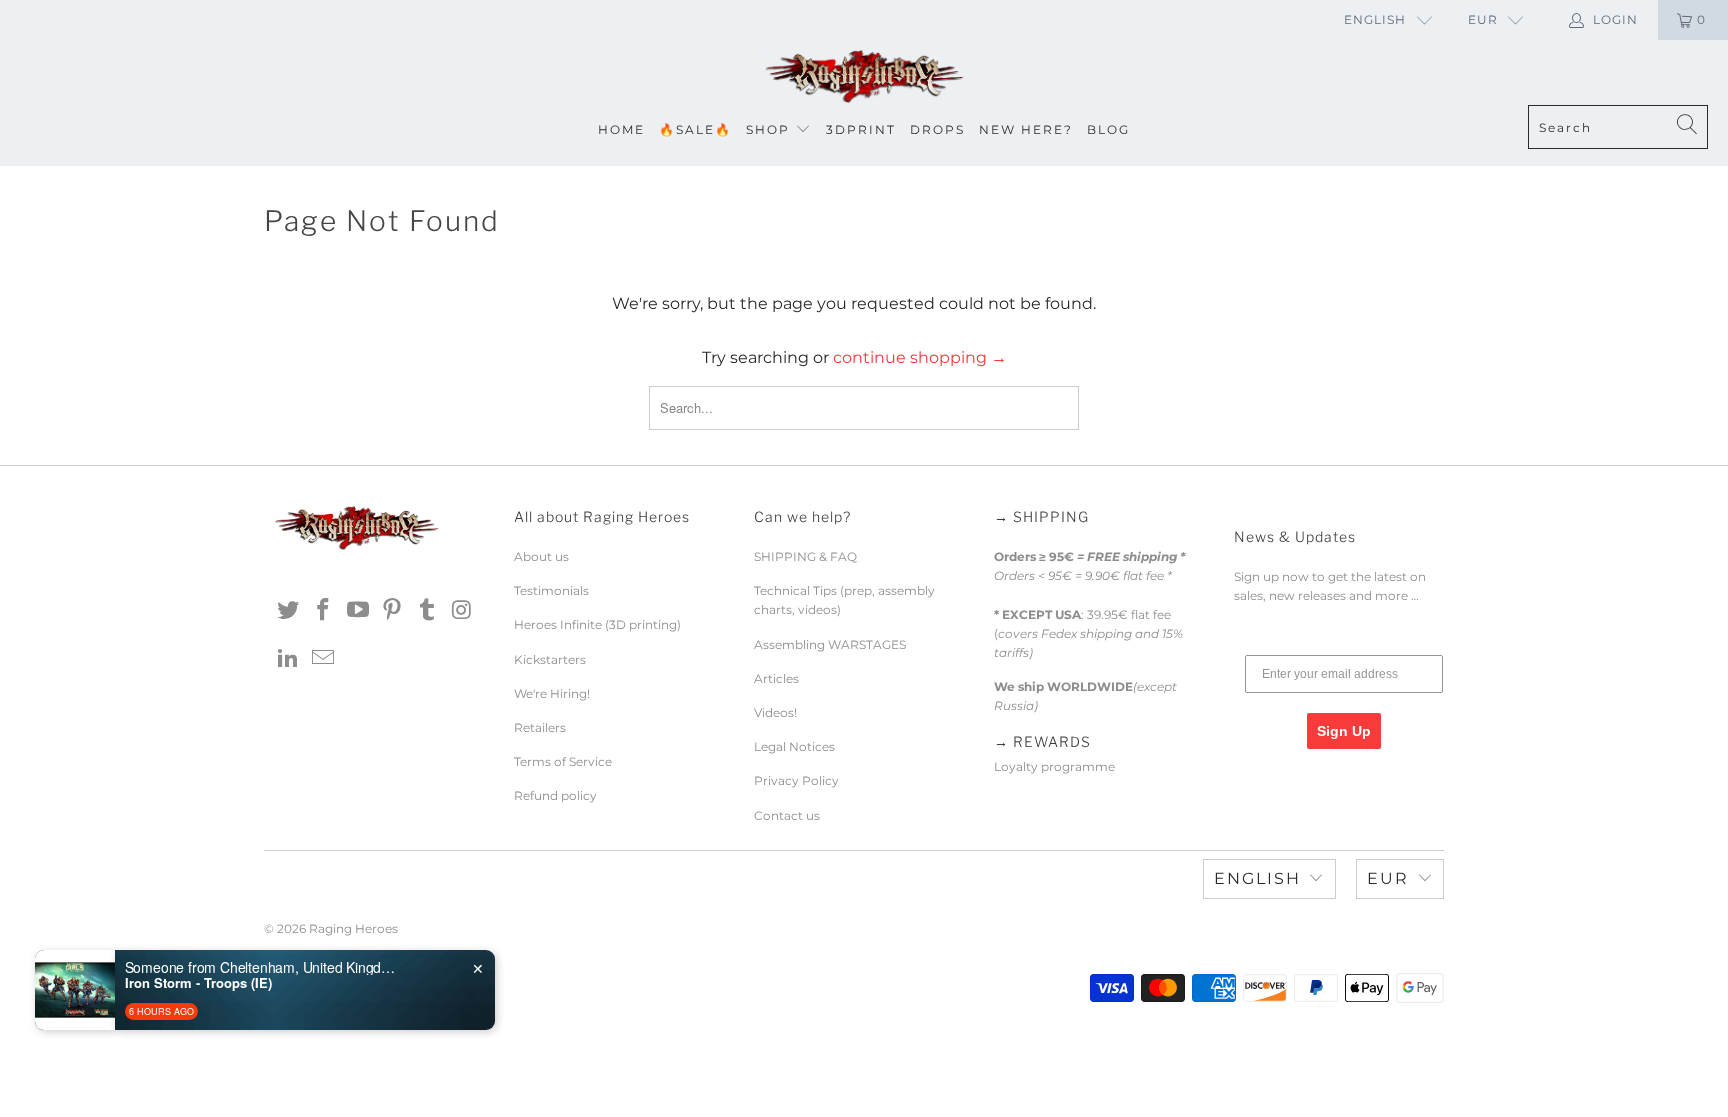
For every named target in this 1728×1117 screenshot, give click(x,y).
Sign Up (1344, 731)
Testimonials (551, 590)
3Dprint (861, 129)
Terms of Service (563, 761)
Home (621, 129)
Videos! (775, 712)
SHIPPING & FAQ (805, 556)
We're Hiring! (552, 693)
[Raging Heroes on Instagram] (462, 611)
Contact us (787, 815)
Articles (776, 678)
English (1375, 19)
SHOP (768, 129)
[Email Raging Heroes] (324, 659)
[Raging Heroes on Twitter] (289, 611)
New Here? (1026, 129)
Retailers (540, 727)
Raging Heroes (353, 928)
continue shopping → (920, 357)
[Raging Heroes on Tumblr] (428, 611)
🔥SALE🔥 (695, 129)
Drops (937, 129)
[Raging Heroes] (864, 77)
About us (541, 556)
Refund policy (555, 795)
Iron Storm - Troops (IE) (198, 983)
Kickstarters (550, 659)
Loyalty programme (1054, 766)
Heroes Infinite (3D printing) (597, 624)
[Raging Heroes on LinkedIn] (289, 659)
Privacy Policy (796, 780)
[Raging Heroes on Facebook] (324, 611)
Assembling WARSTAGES (830, 644)
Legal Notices (794, 746)
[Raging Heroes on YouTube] (358, 611)
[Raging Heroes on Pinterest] (393, 611)
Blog (1108, 129)
